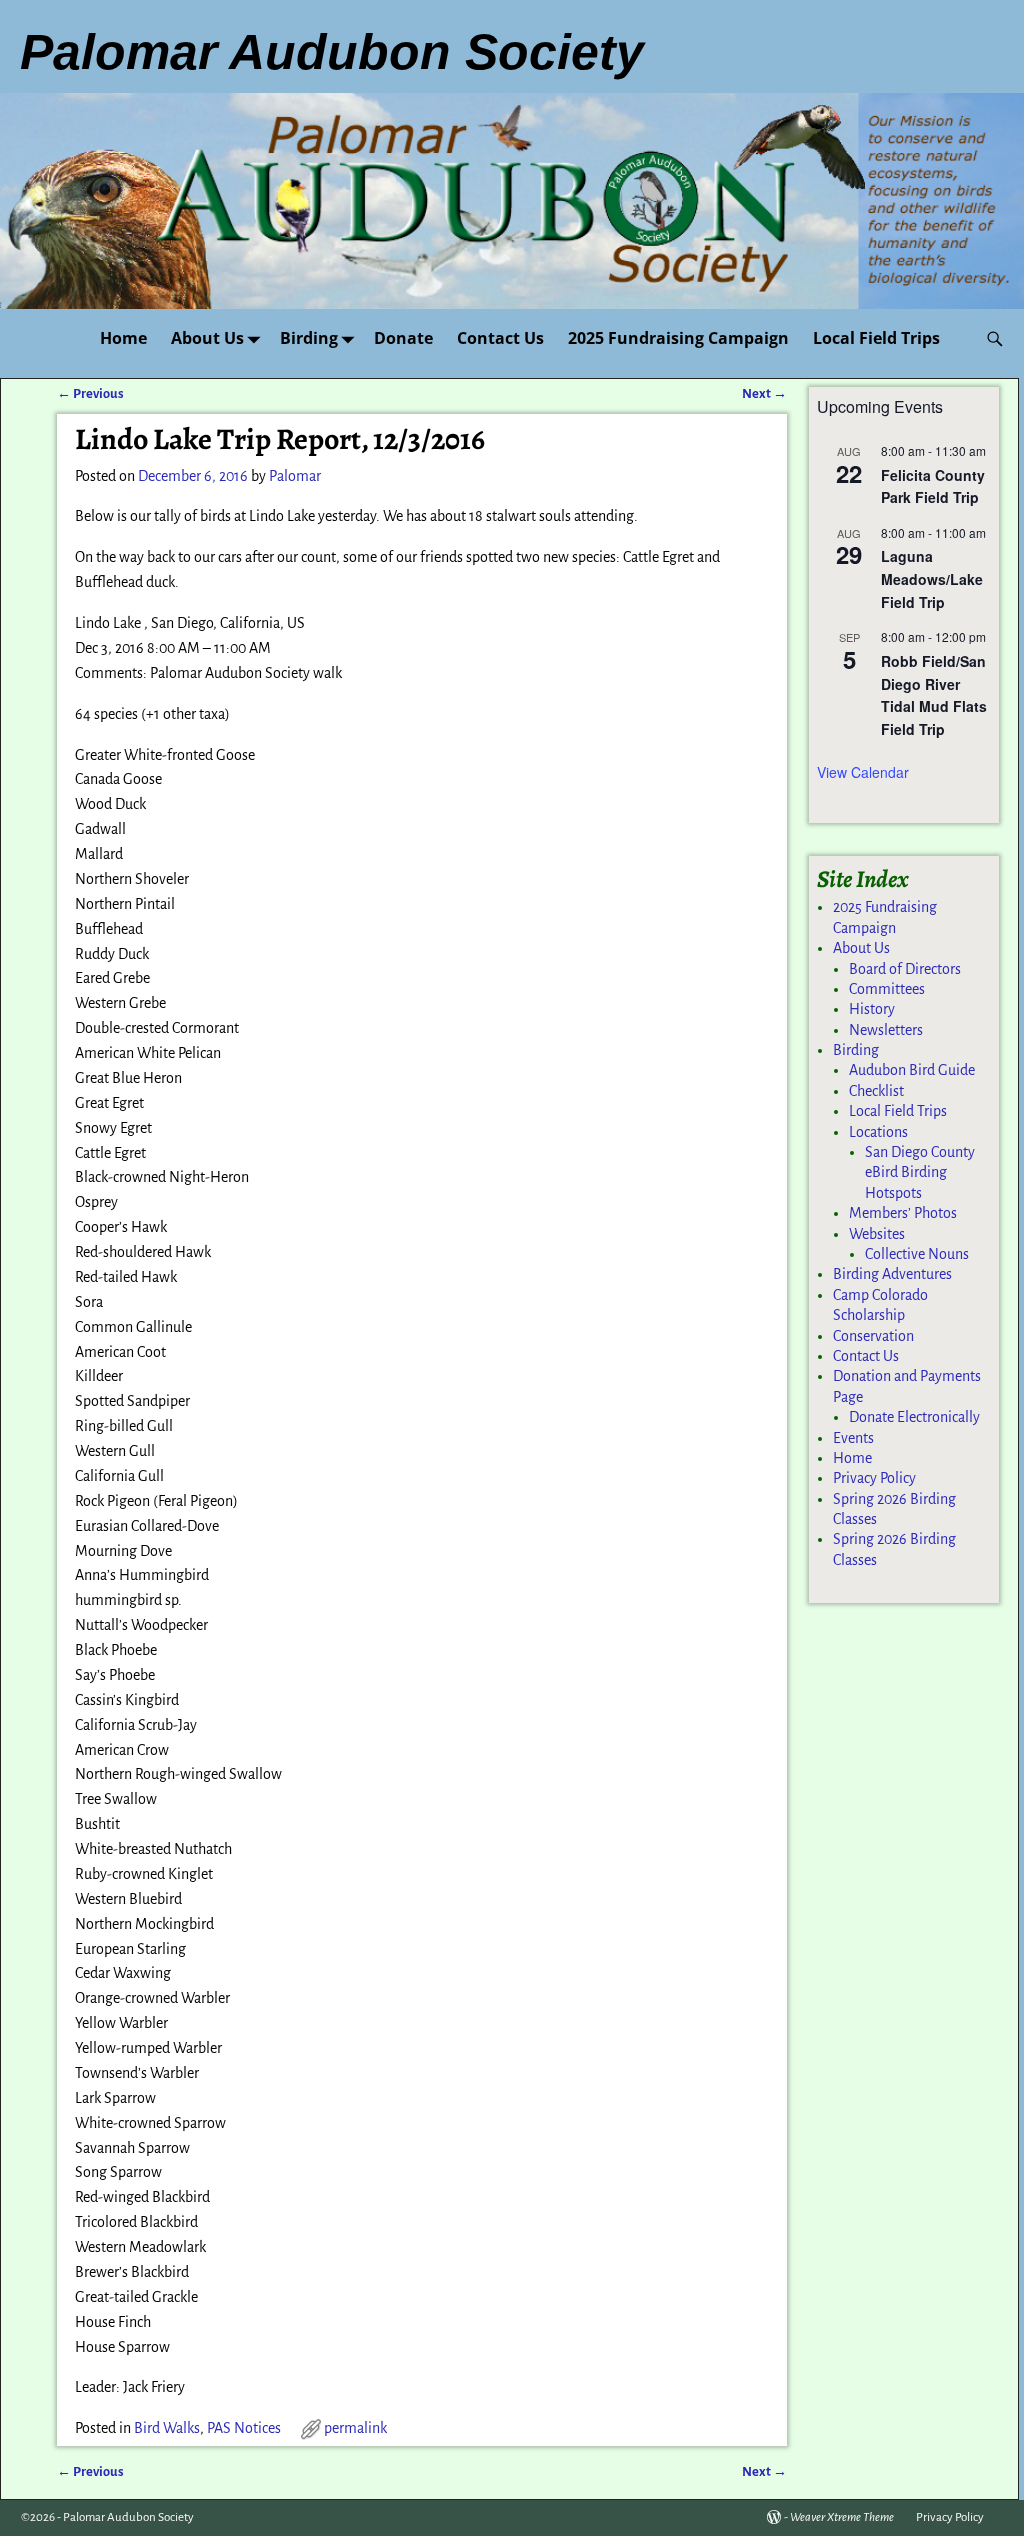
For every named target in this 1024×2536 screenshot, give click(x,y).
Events (853, 1438)
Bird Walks (167, 2428)
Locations (878, 1132)
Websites (877, 1234)
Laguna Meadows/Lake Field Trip (932, 578)
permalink (355, 2428)
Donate (403, 338)
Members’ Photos (903, 1213)
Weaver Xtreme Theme (842, 2517)
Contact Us (500, 338)
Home (123, 338)
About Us (207, 338)
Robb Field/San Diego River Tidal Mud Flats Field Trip (934, 695)
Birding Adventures (892, 1274)
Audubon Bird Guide (912, 1070)
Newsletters (886, 1030)
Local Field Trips (876, 338)
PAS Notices (244, 2428)
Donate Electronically (914, 1417)
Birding (309, 338)
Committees (887, 989)
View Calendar (863, 772)
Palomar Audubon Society (128, 2517)
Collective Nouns (917, 1254)
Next (764, 393)
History (872, 1009)
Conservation (873, 1336)
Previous (90, 393)
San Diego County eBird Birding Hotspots (920, 1172)
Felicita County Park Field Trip (933, 486)
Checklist (876, 1091)
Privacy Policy (874, 1478)
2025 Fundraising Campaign (678, 338)
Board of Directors (905, 969)
